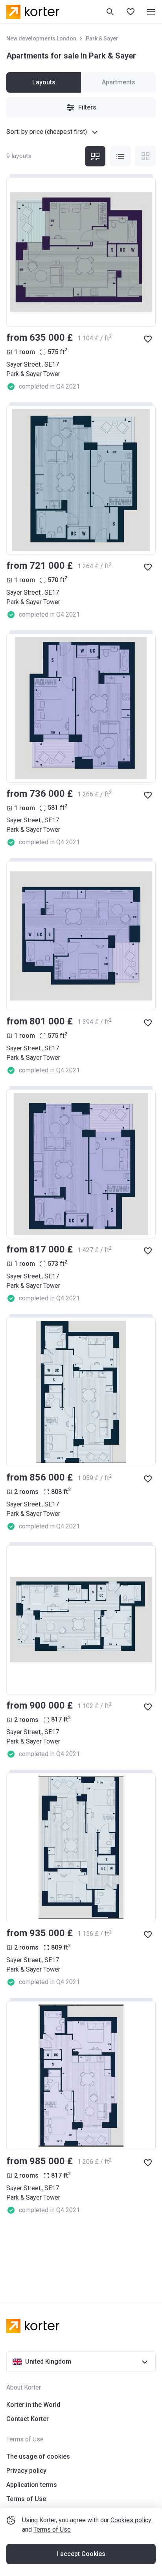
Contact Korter (28, 2419)
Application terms (32, 2485)
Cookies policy (131, 2520)
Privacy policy (26, 2471)
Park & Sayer (102, 38)
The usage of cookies (38, 2456)
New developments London (41, 38)
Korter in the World (33, 2405)
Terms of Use (52, 2529)
